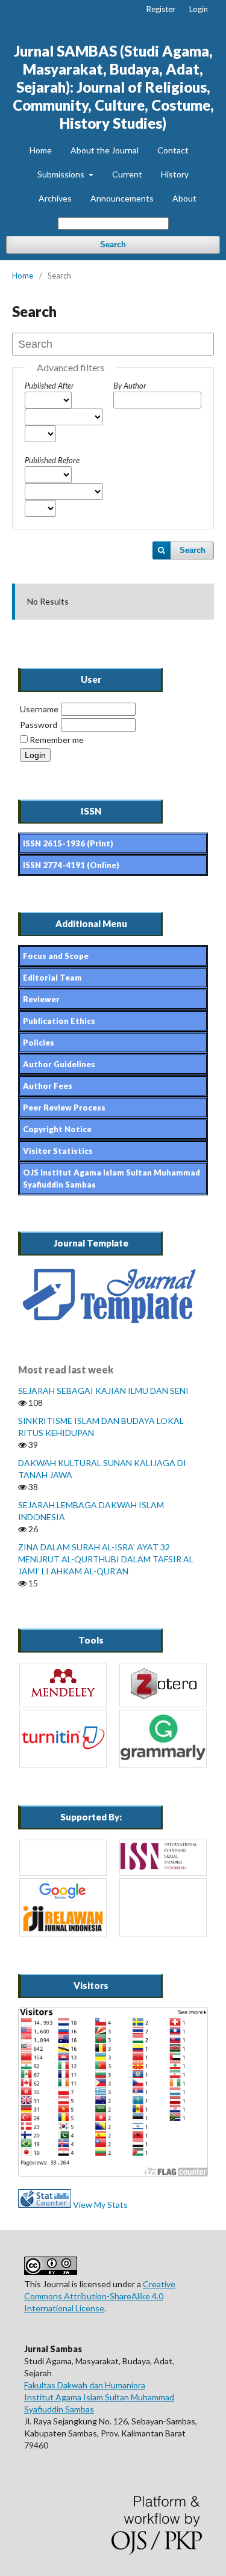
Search (113, 245)
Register (161, 9)
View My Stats (100, 2205)
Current (127, 174)
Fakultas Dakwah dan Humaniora (85, 2385)
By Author (130, 386)
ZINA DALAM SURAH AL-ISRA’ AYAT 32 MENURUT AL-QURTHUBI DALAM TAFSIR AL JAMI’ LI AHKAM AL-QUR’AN (106, 1559)
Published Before (52, 460)
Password (39, 725)
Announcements (122, 198)
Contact (173, 150)
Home (41, 150)
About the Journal (105, 150)
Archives (55, 198)
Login (199, 9)
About (184, 198)
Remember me (57, 740)
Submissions (62, 174)
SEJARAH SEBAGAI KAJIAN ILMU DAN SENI (103, 1391)
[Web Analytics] (45, 2205)
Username (39, 709)
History (175, 174)
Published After (49, 386)
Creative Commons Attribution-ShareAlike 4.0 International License (100, 2296)
